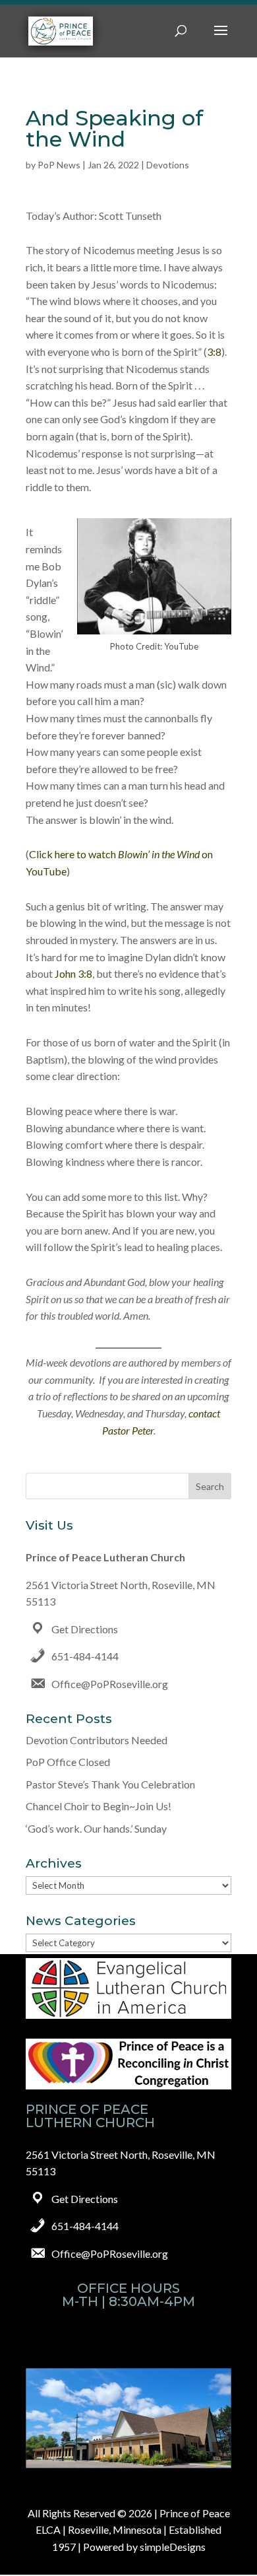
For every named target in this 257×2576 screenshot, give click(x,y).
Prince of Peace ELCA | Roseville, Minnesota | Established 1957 (133, 2530)
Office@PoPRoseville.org (110, 1684)
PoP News (59, 165)
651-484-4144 (85, 1656)
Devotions (168, 165)
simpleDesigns (173, 2547)
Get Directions (85, 1629)
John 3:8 (73, 973)
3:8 (214, 352)
